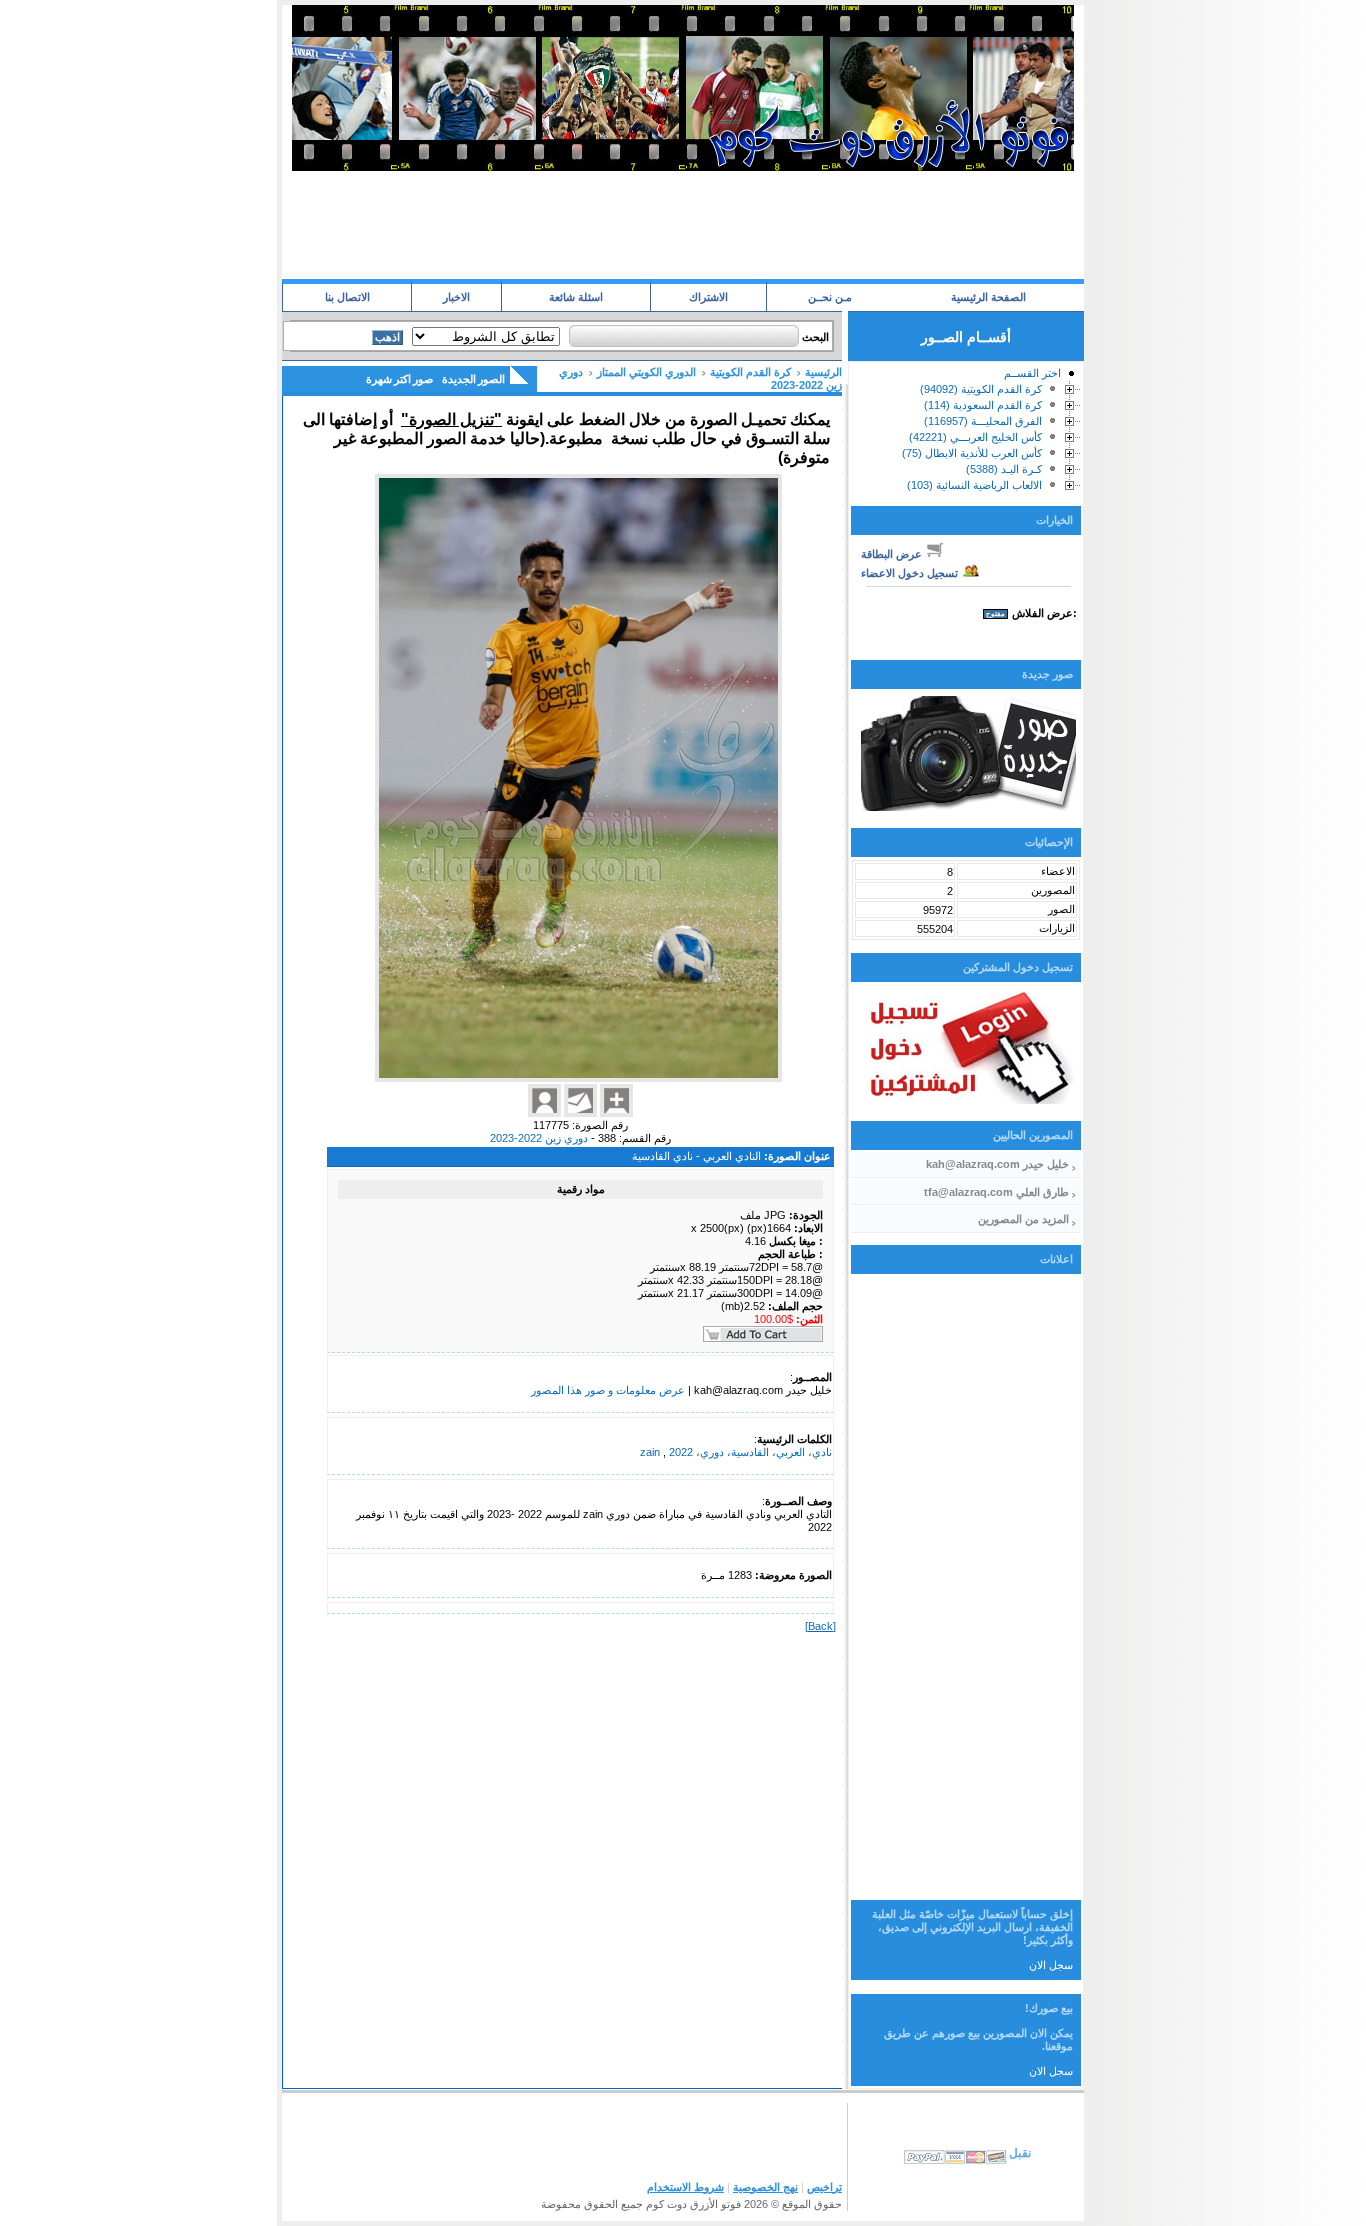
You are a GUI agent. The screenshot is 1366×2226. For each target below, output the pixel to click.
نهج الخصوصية (765, 2187)
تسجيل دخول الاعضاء (911, 573)
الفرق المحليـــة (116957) (983, 421)
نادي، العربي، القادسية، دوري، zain (736, 1452)
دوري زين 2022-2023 (539, 1138)
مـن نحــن (830, 297)
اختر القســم (1032, 373)
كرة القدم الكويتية (750, 372)
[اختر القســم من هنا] (1070, 377)
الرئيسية (823, 372)
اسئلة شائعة (576, 297)
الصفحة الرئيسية (988, 297)
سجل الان (1051, 1965)
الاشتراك (708, 297)
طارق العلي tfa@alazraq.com (996, 1192)
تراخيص (824, 2187)
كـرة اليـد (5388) (1004, 469)
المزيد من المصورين (1023, 1219)
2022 (681, 1452)
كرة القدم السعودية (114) (983, 405)
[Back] (820, 1626)
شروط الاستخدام (685, 2187)
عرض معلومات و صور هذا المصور (608, 1390)
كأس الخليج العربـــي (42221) (975, 437)
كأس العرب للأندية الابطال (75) (972, 453)
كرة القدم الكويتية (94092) (981, 389)
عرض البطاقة (893, 554)
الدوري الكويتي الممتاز (646, 372)
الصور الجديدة (473, 379)
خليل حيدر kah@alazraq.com (997, 1164)
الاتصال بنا (347, 297)
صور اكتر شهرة (399, 379)
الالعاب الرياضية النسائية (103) (974, 485)
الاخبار (456, 297)
